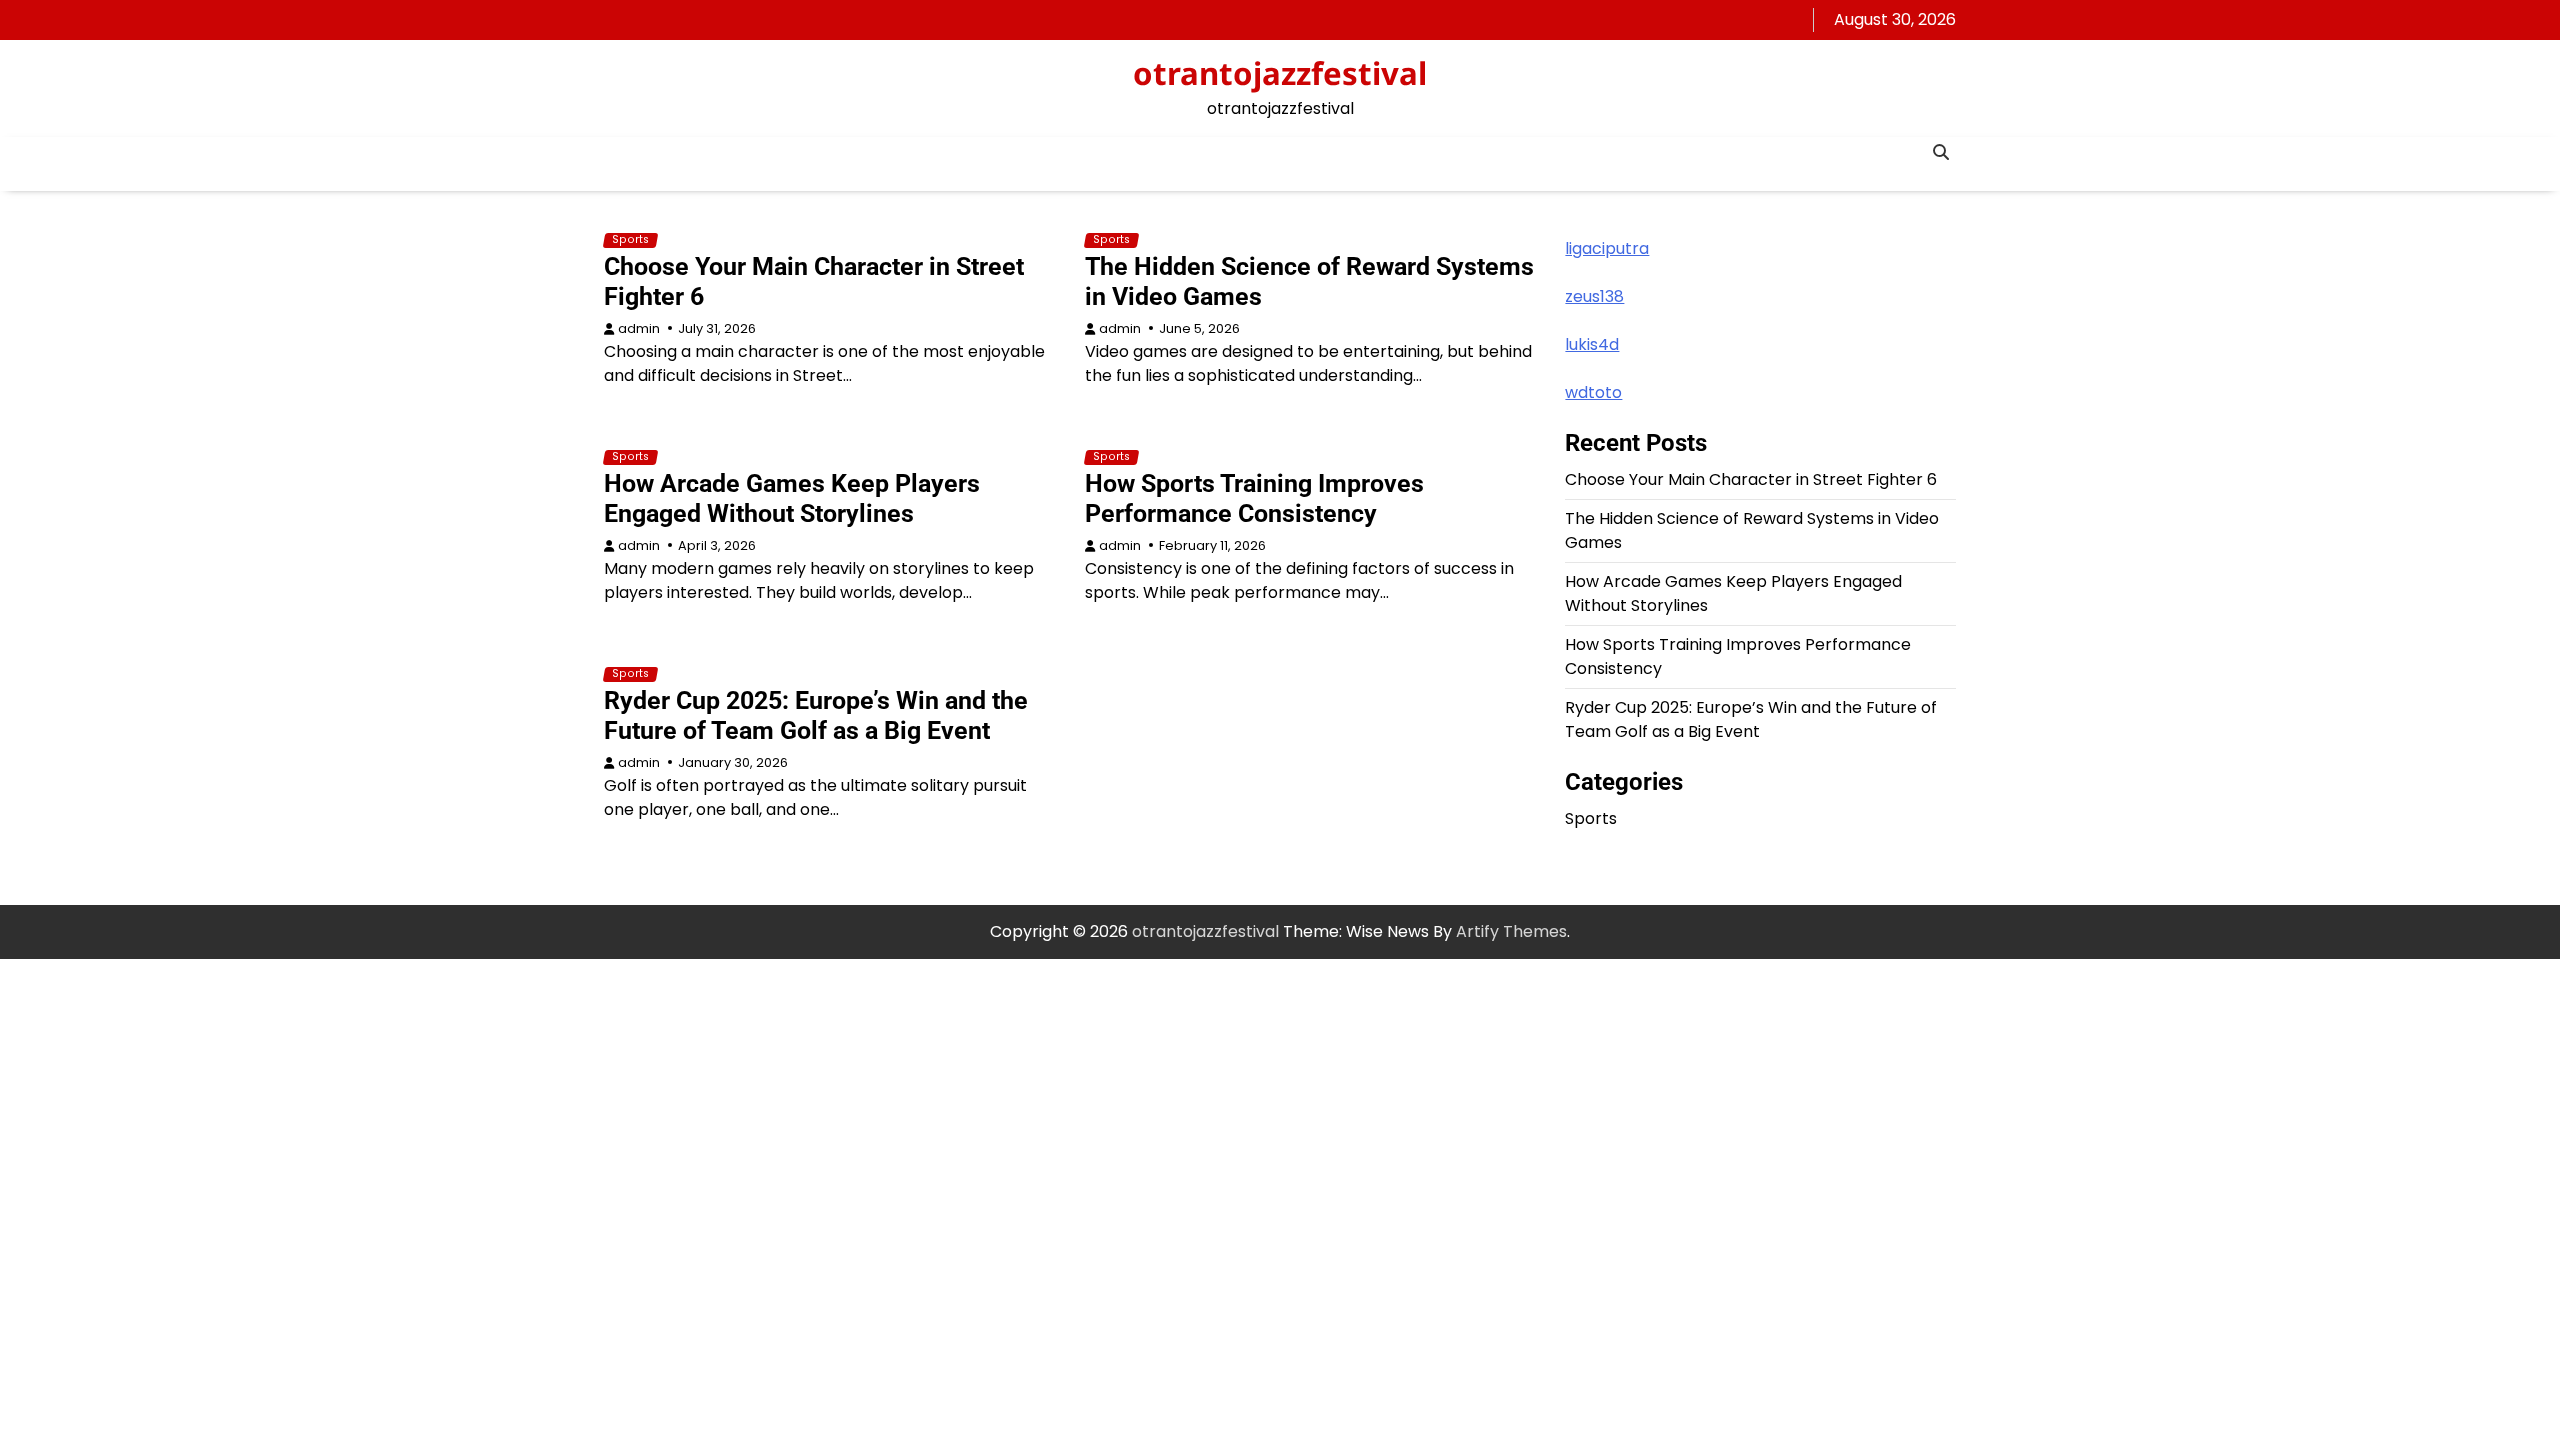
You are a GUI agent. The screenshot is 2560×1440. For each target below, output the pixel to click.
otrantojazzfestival (1280, 73)
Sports (630, 240)
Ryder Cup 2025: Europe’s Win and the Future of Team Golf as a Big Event (816, 715)
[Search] (1941, 152)
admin (639, 328)
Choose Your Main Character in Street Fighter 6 (1751, 479)
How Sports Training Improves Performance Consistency (1254, 498)
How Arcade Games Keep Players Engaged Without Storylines (792, 498)
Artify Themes (1511, 931)
